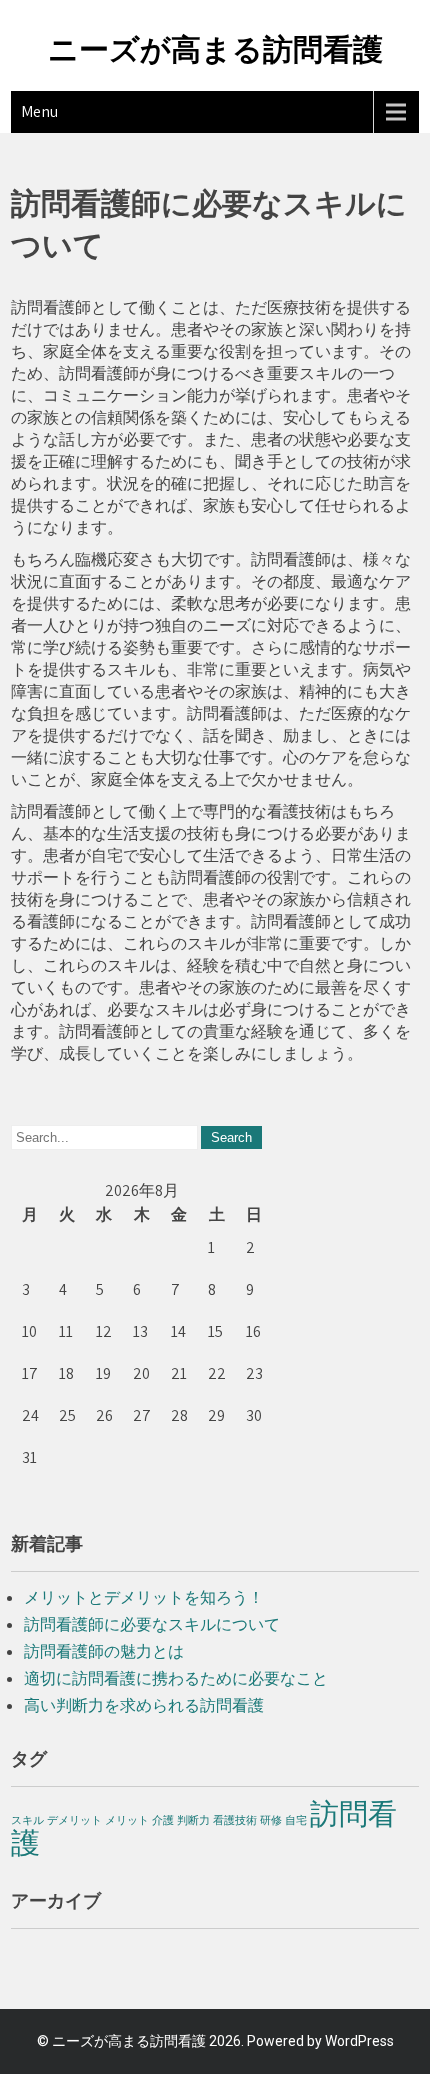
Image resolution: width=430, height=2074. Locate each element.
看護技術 (235, 1820)
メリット (127, 1820)
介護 (163, 1820)
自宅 (296, 1820)
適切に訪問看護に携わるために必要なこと (176, 1678)
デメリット (74, 1820)
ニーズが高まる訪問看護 (215, 49)
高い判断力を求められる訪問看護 (144, 1705)
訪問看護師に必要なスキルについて (152, 1624)
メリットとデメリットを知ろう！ (144, 1597)
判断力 (193, 1820)
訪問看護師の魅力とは (104, 1651)
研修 (271, 1820)
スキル (27, 1820)
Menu (39, 111)
